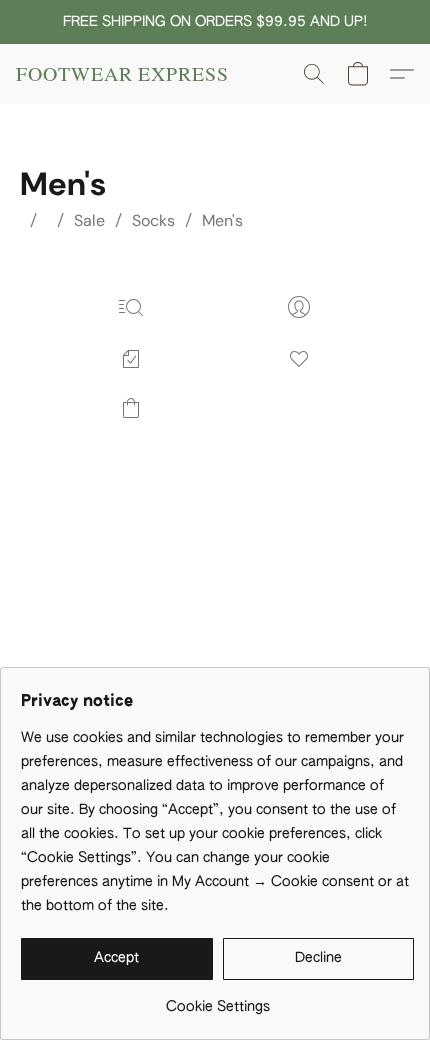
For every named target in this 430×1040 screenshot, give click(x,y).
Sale (89, 220)
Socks (153, 220)
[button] (122, 74)
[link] (217, 999)
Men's (222, 220)
